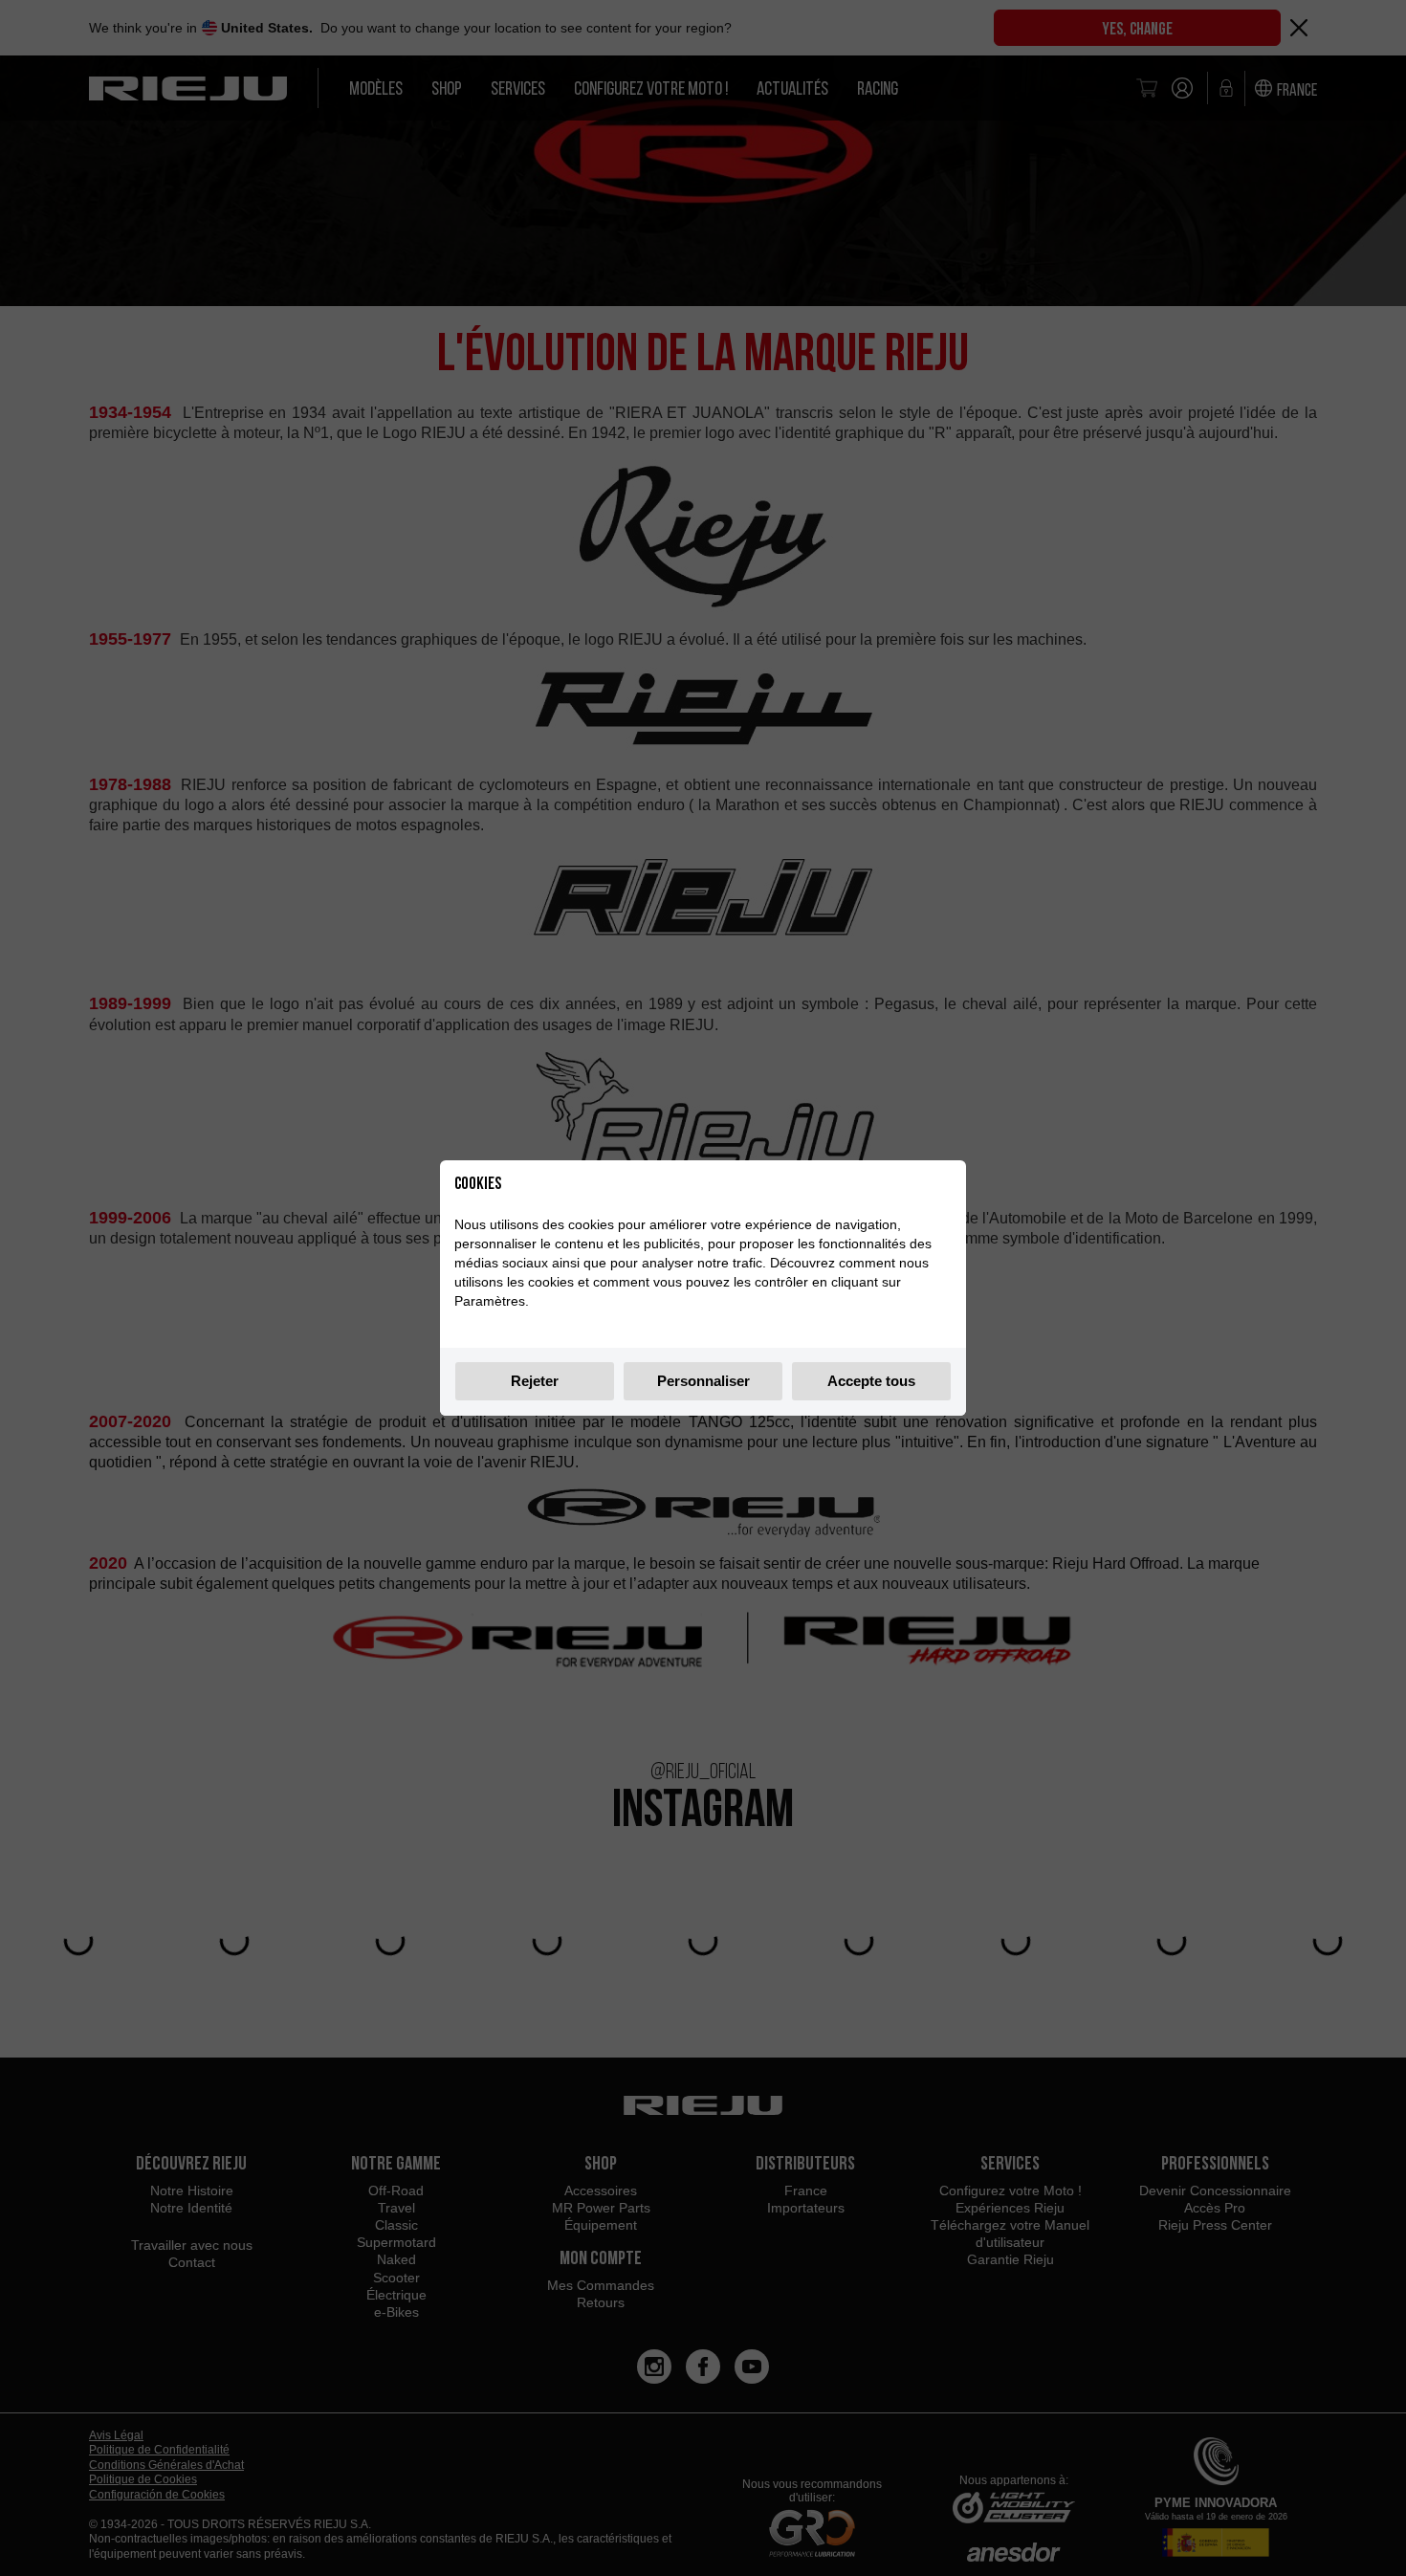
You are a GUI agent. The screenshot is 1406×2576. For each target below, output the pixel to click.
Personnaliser (703, 1381)
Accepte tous (871, 1381)
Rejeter (535, 1381)
